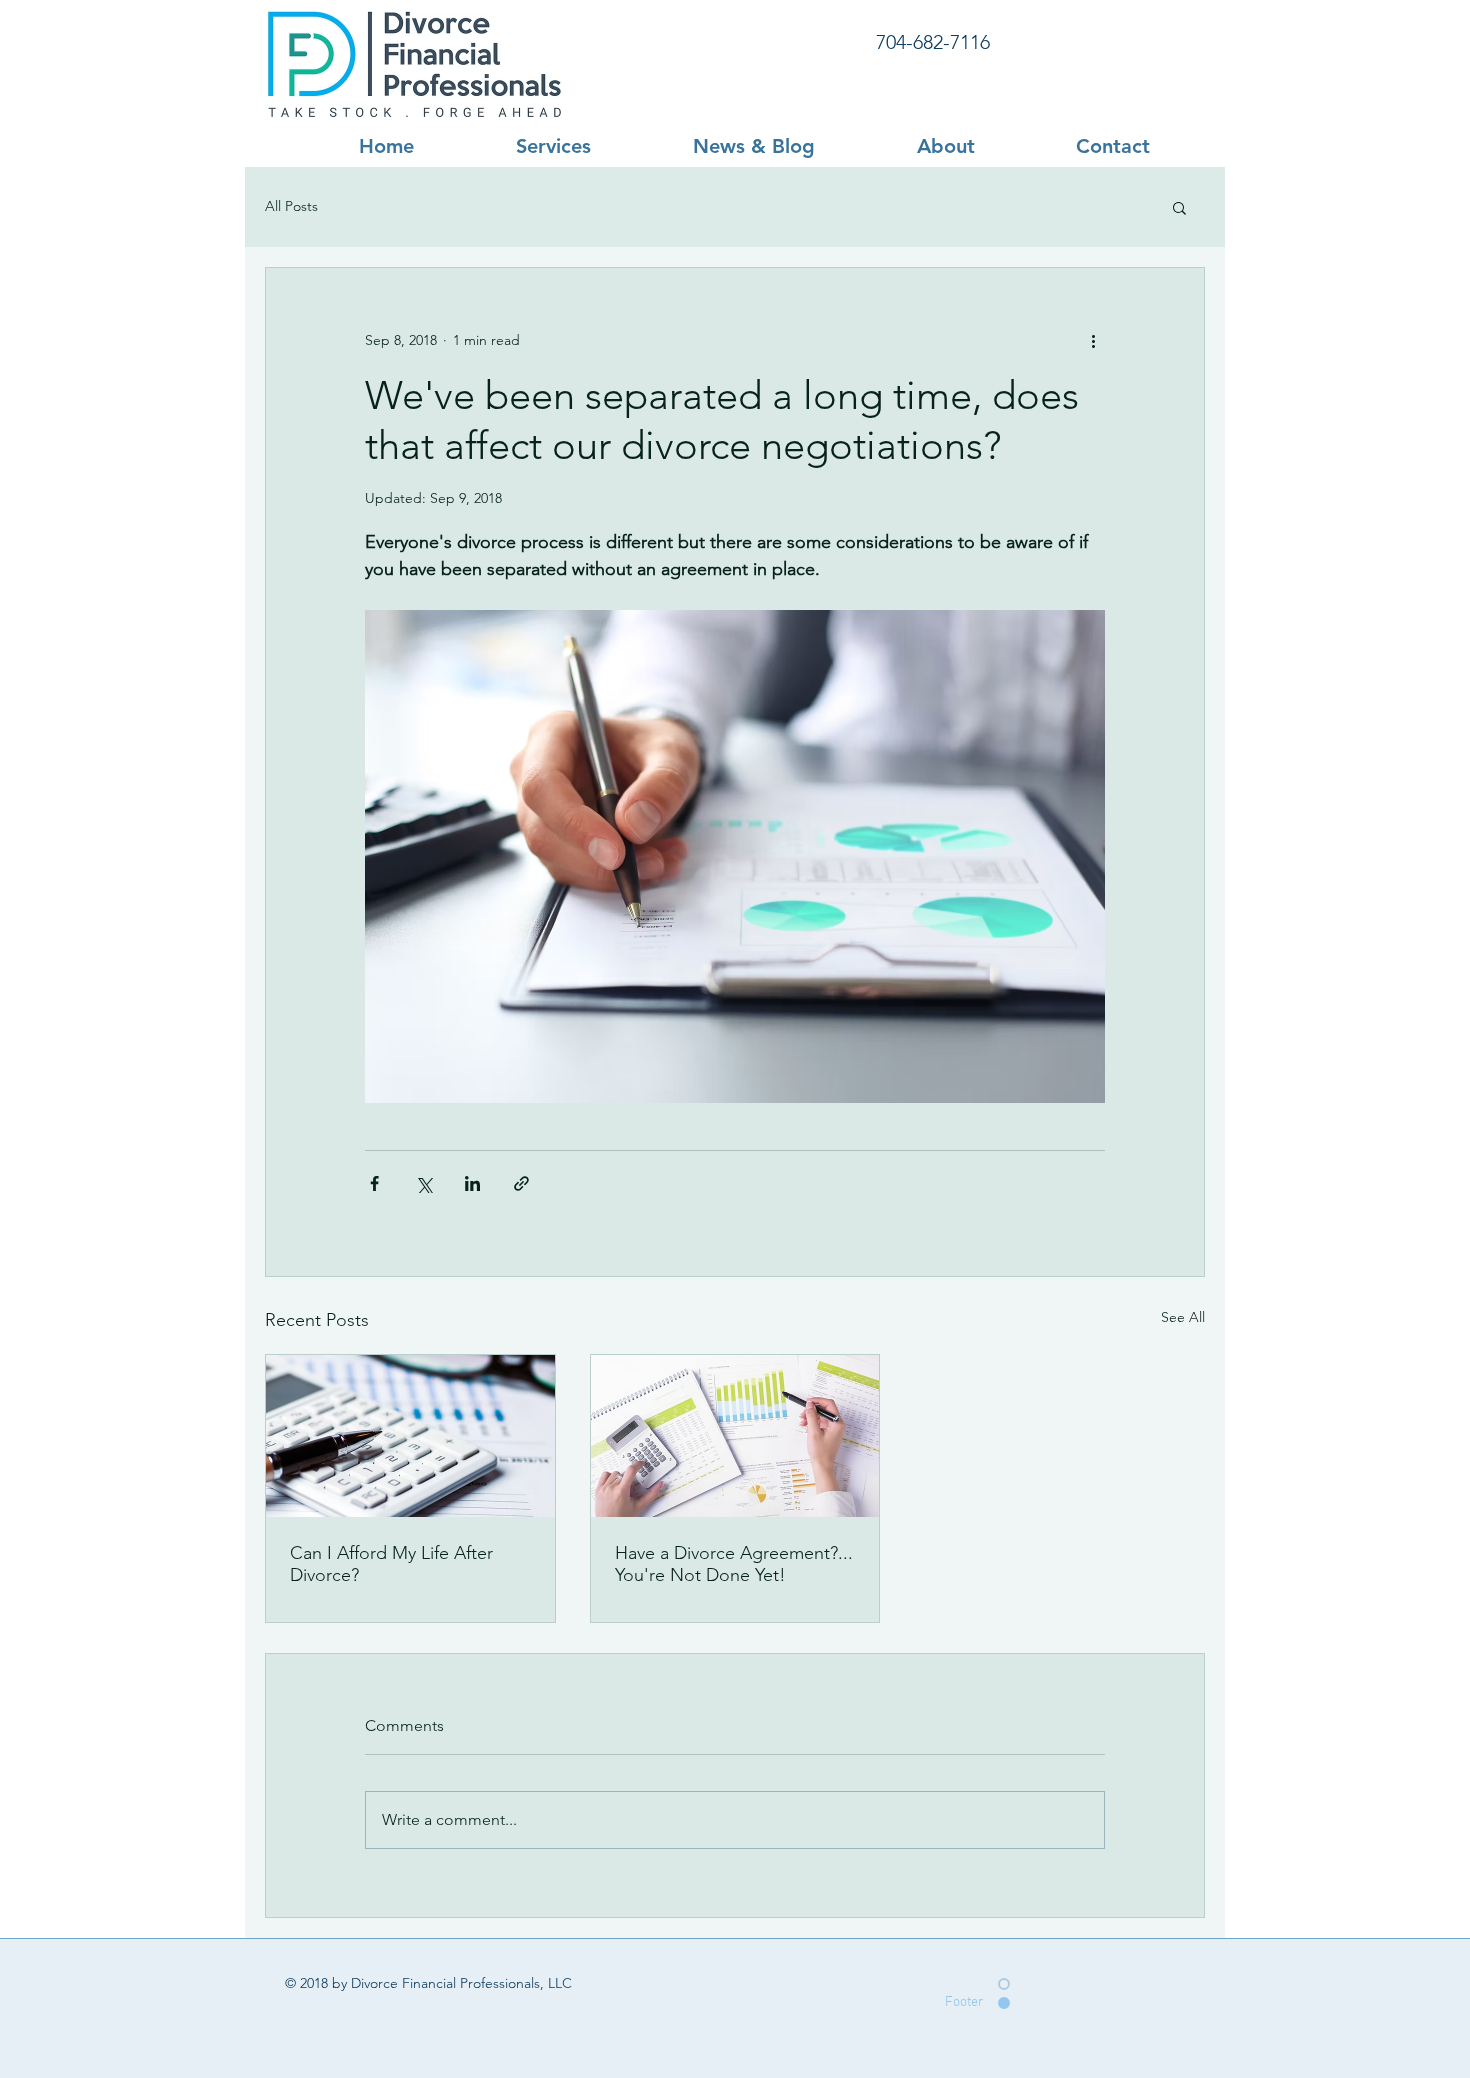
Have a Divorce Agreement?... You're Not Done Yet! (734, 1564)
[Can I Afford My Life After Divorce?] (410, 1436)
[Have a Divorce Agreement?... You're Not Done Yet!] (735, 1436)
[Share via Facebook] (374, 1183)
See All (1183, 1317)
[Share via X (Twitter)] (423, 1183)
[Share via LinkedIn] (472, 1183)
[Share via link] (521, 1183)
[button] (1179, 207)
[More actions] (1093, 340)
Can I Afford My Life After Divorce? (391, 1564)
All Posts (291, 206)
